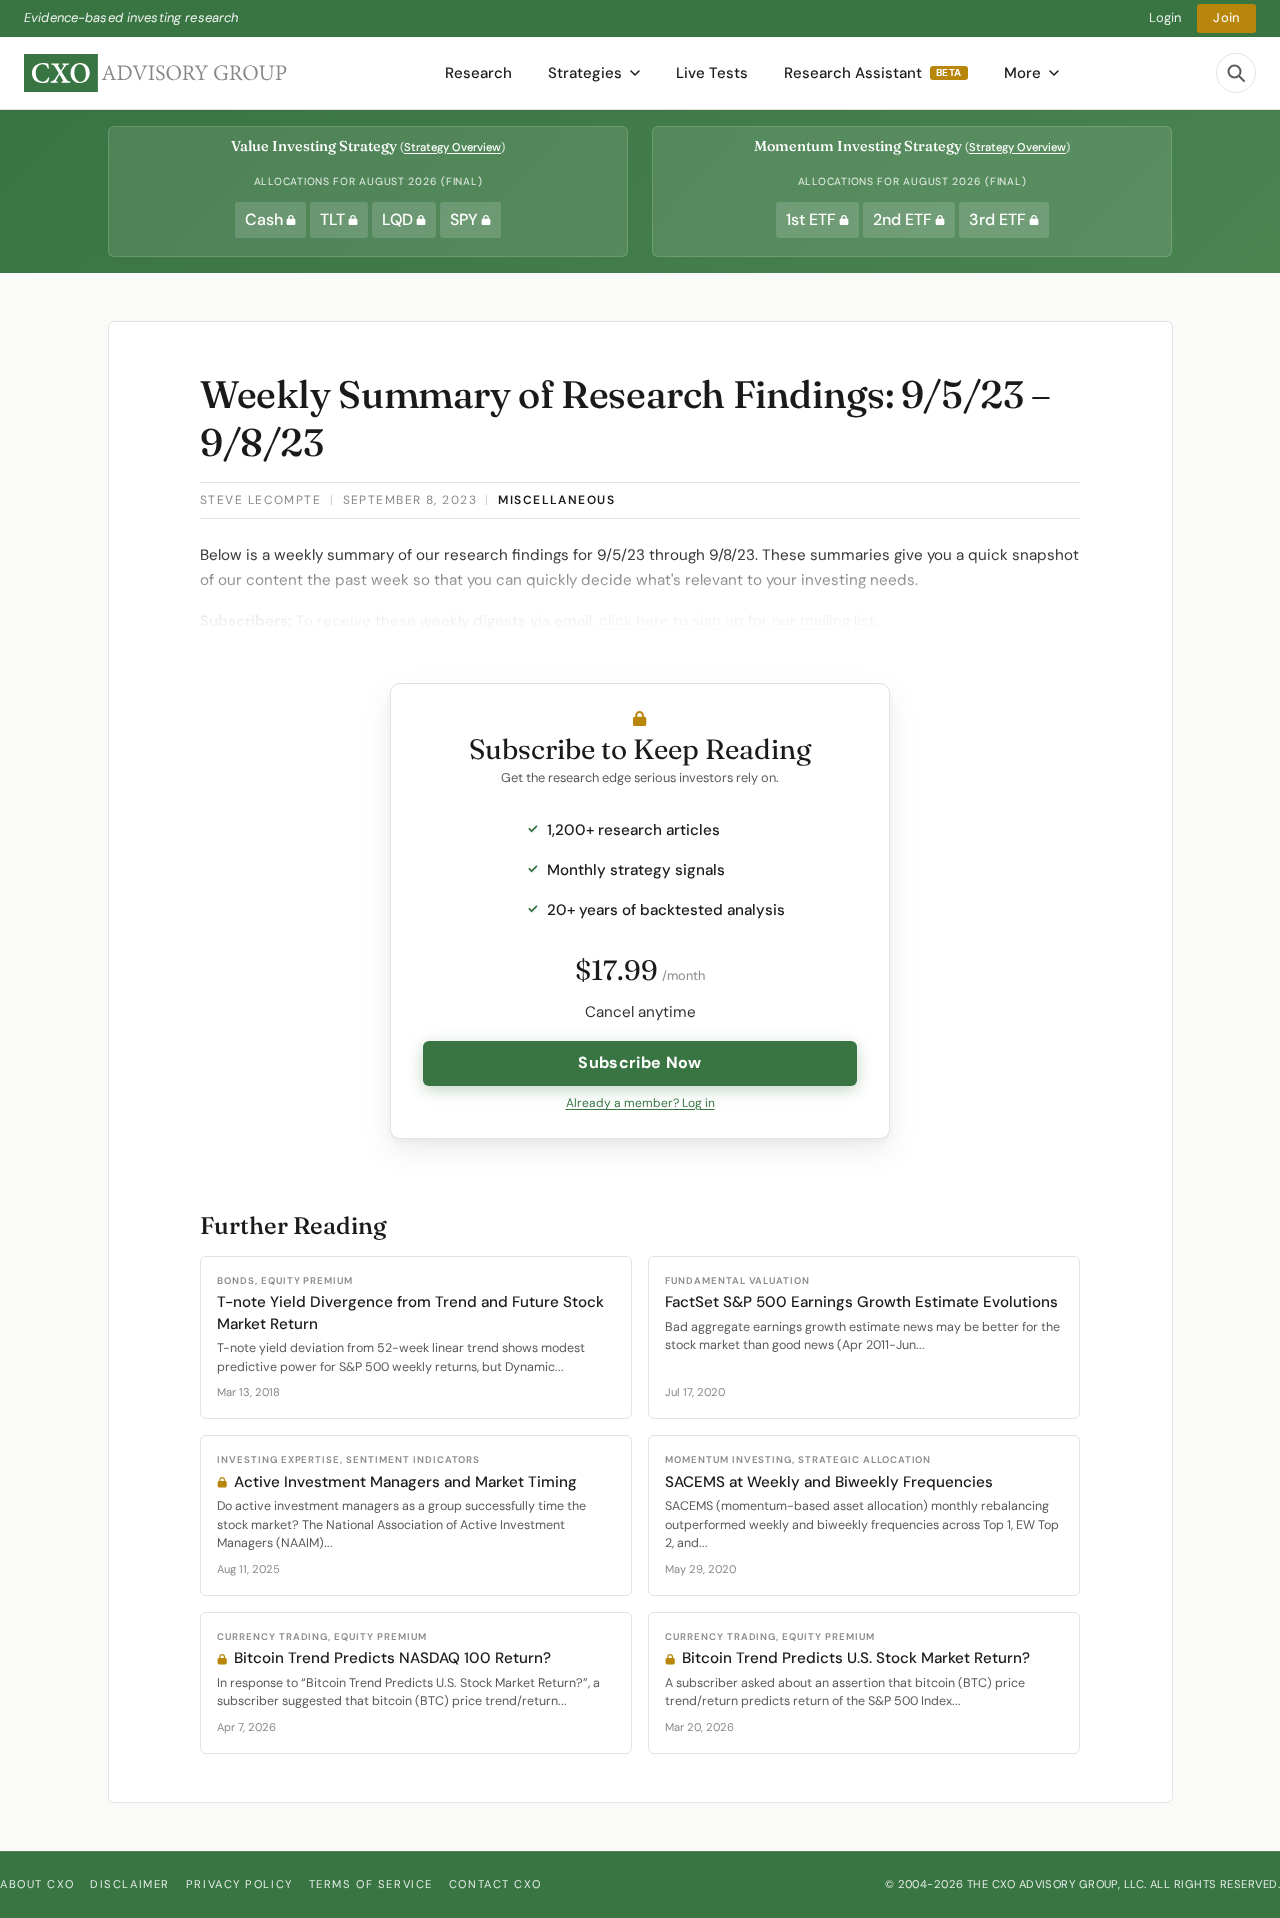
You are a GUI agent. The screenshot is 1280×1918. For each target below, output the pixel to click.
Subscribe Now (639, 1062)
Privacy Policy (239, 1884)
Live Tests (712, 73)
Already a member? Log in (640, 1103)
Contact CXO (495, 1884)
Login (1165, 17)
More (1022, 73)
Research (478, 73)
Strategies (585, 73)
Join (1226, 17)
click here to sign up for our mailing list (737, 621)
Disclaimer (130, 1884)
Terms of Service (371, 1884)
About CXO (37, 1884)
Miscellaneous (556, 500)
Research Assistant (873, 73)
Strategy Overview (452, 147)
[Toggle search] (1236, 73)
